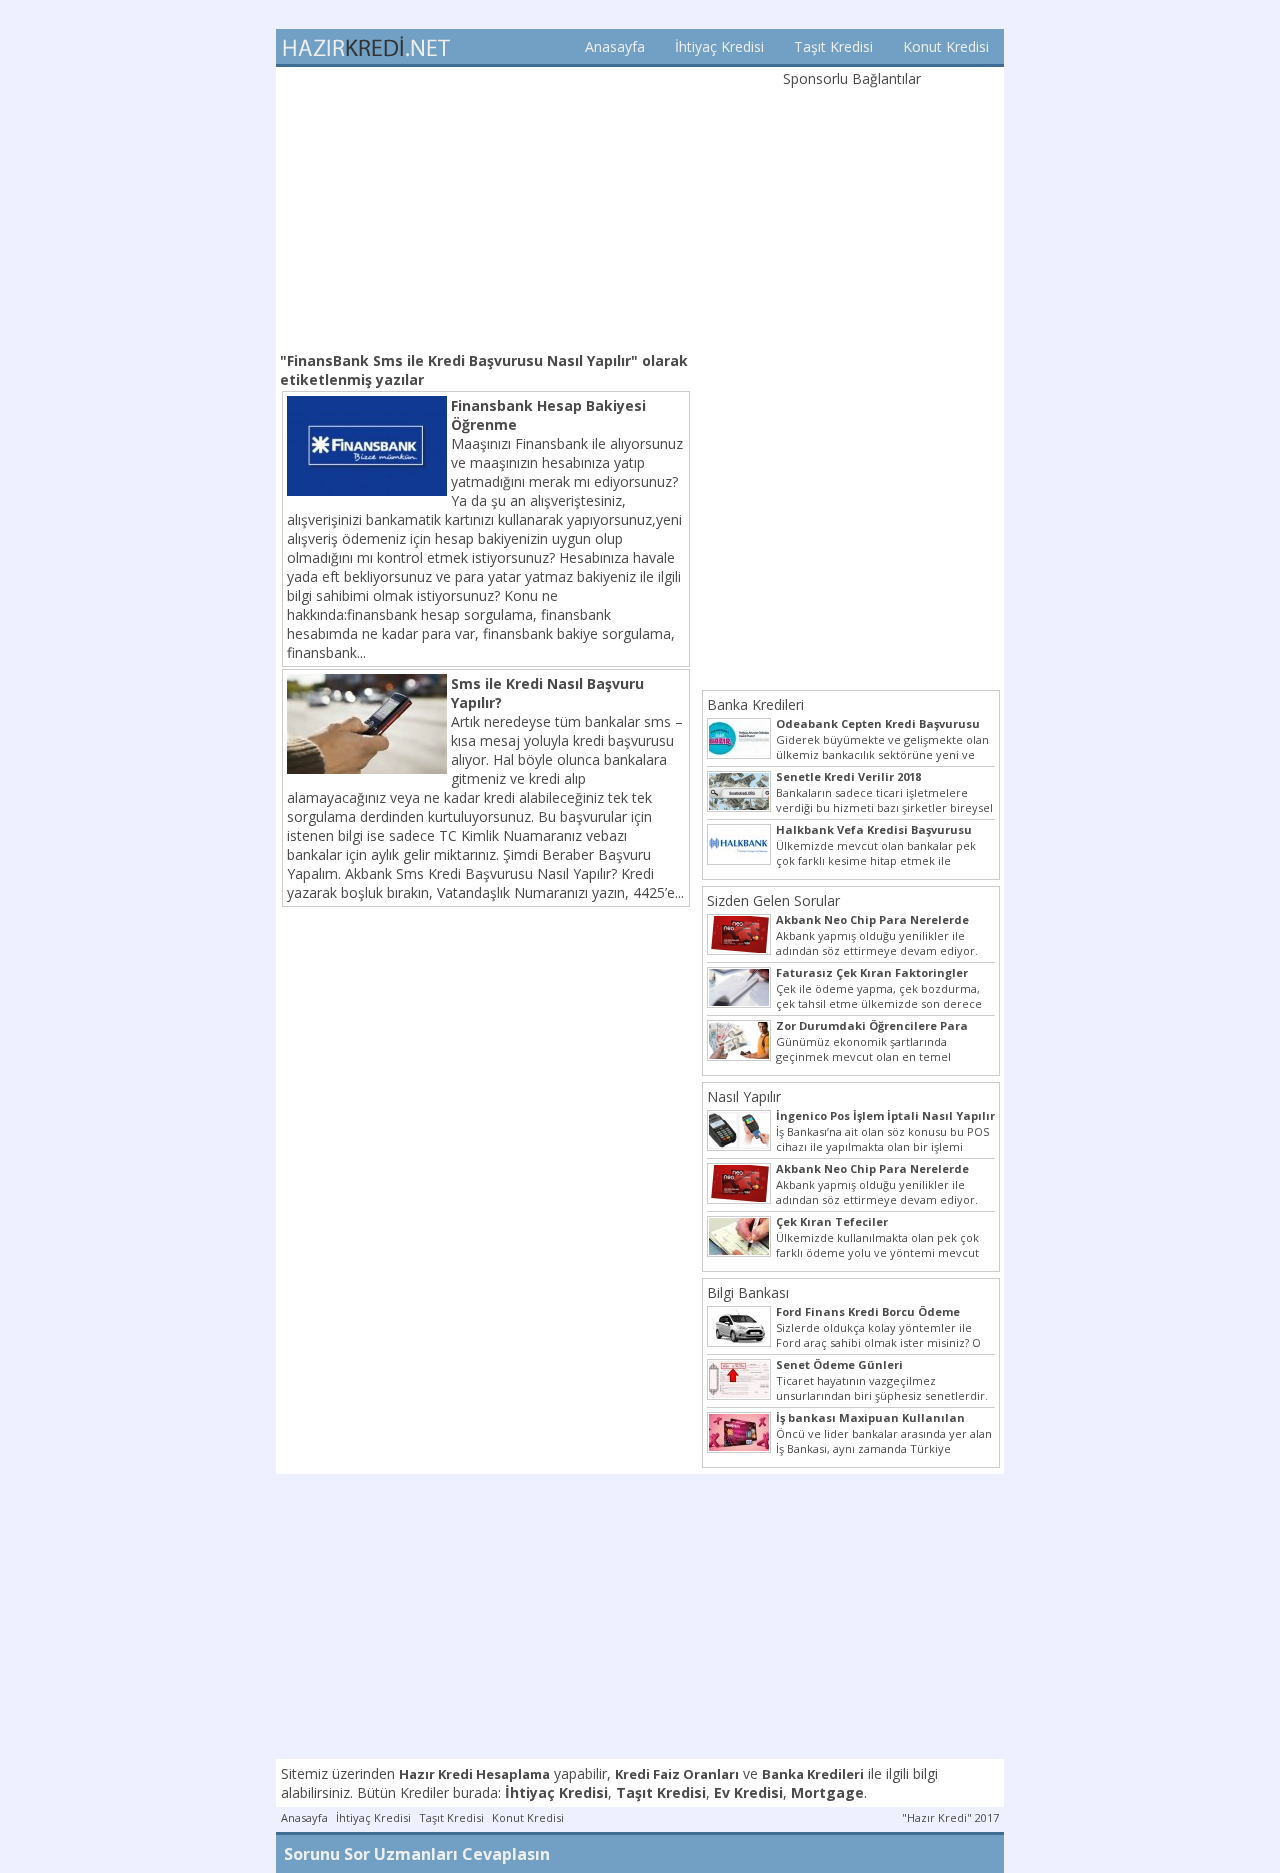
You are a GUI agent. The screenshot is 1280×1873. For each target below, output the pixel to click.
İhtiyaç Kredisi (719, 46)
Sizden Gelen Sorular (773, 900)
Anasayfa (615, 46)
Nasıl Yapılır (744, 1096)
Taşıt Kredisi (833, 46)
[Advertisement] (486, 207)
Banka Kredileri (755, 704)
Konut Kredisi (946, 46)
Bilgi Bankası (748, 1292)
